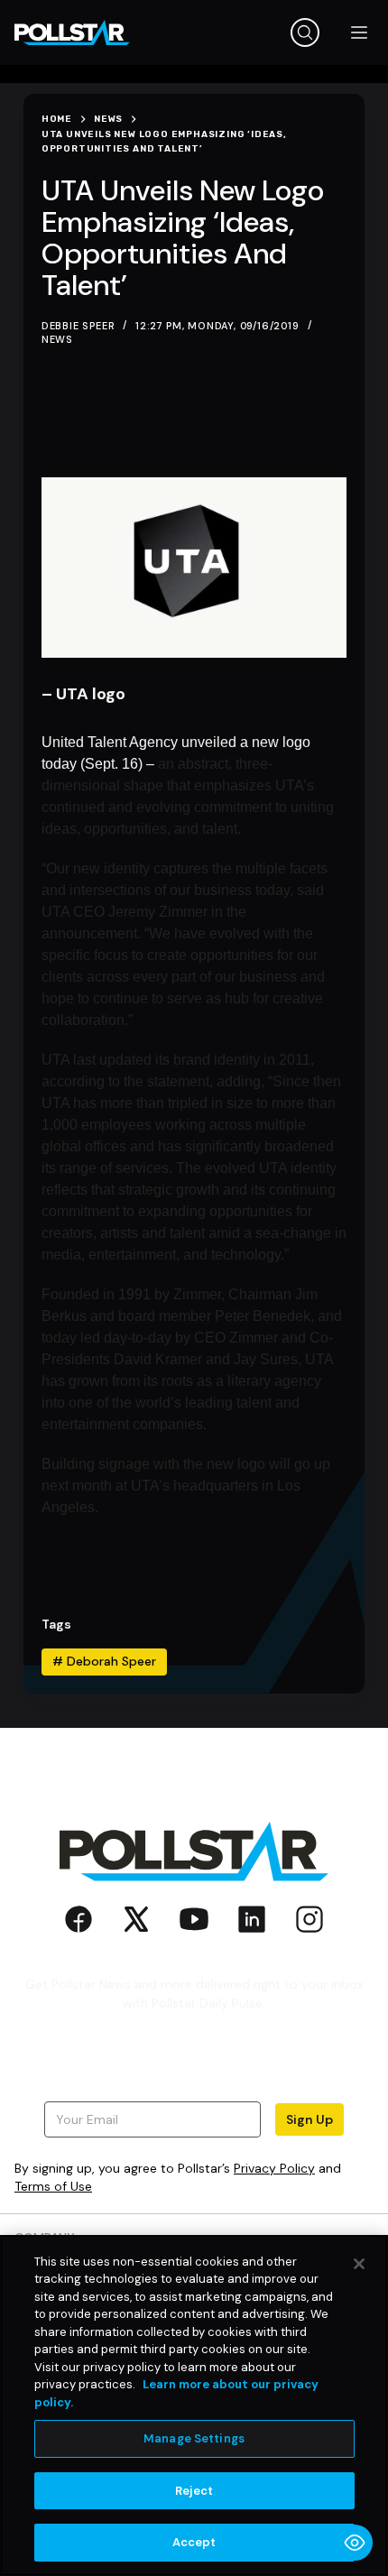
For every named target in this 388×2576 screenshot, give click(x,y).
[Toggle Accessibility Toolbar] (355, 2543)
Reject (194, 2491)
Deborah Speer (104, 1661)
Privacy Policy (274, 2168)
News (57, 339)
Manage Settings (194, 2438)
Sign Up (309, 2119)
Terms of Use (53, 2186)
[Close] (359, 2264)
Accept (194, 2542)
